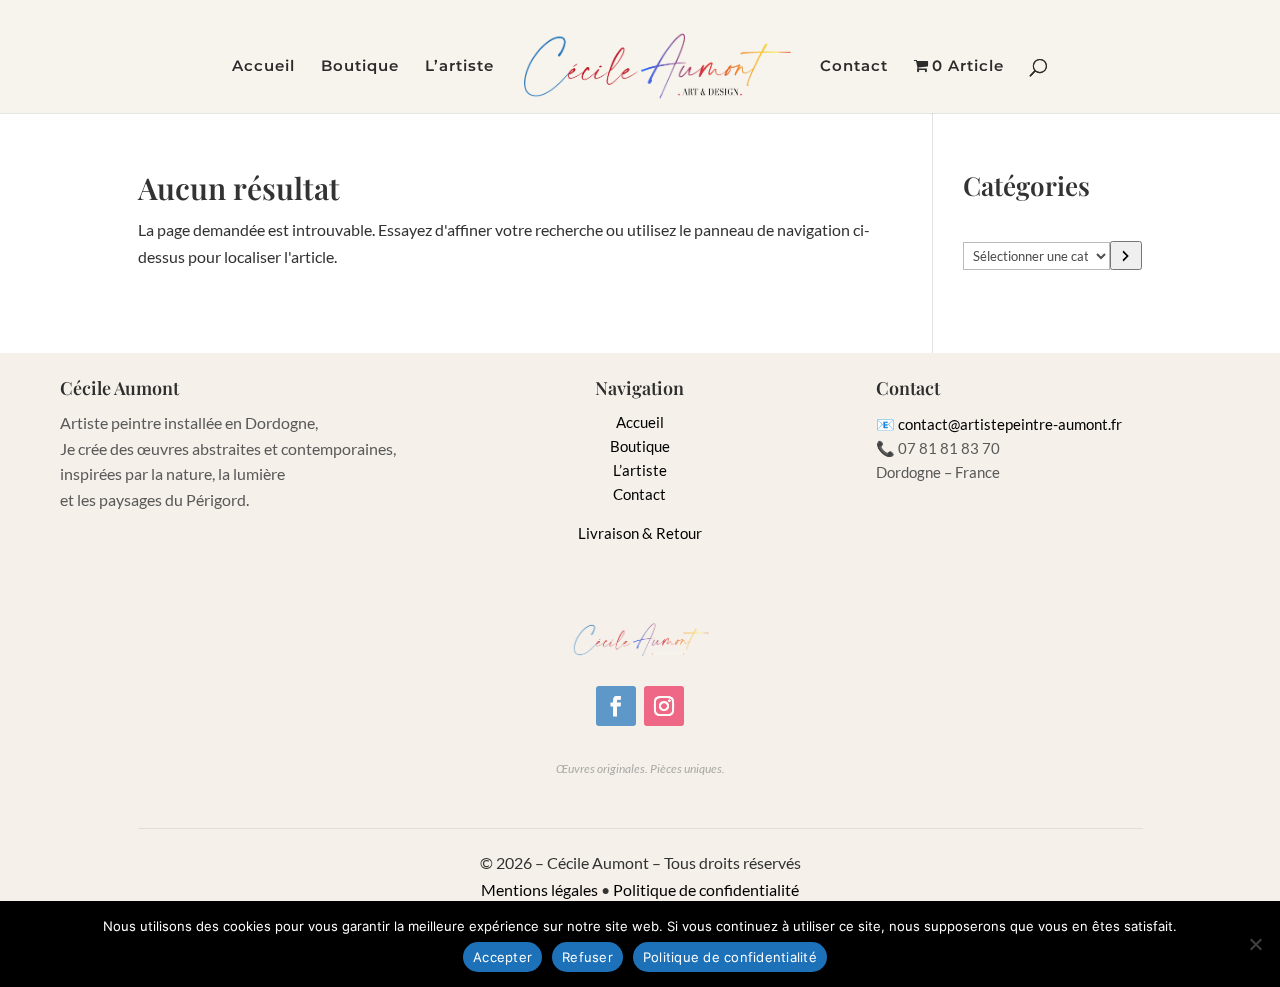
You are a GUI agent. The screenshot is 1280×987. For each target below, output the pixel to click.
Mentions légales (539, 889)
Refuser (587, 957)
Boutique (360, 67)
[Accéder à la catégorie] (1126, 255)
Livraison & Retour (640, 533)
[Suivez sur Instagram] (664, 706)
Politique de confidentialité (706, 889)
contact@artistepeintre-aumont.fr (1010, 424)
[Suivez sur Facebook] (616, 706)
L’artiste (459, 67)
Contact (854, 67)
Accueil (263, 67)
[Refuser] (1255, 944)
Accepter (502, 957)
